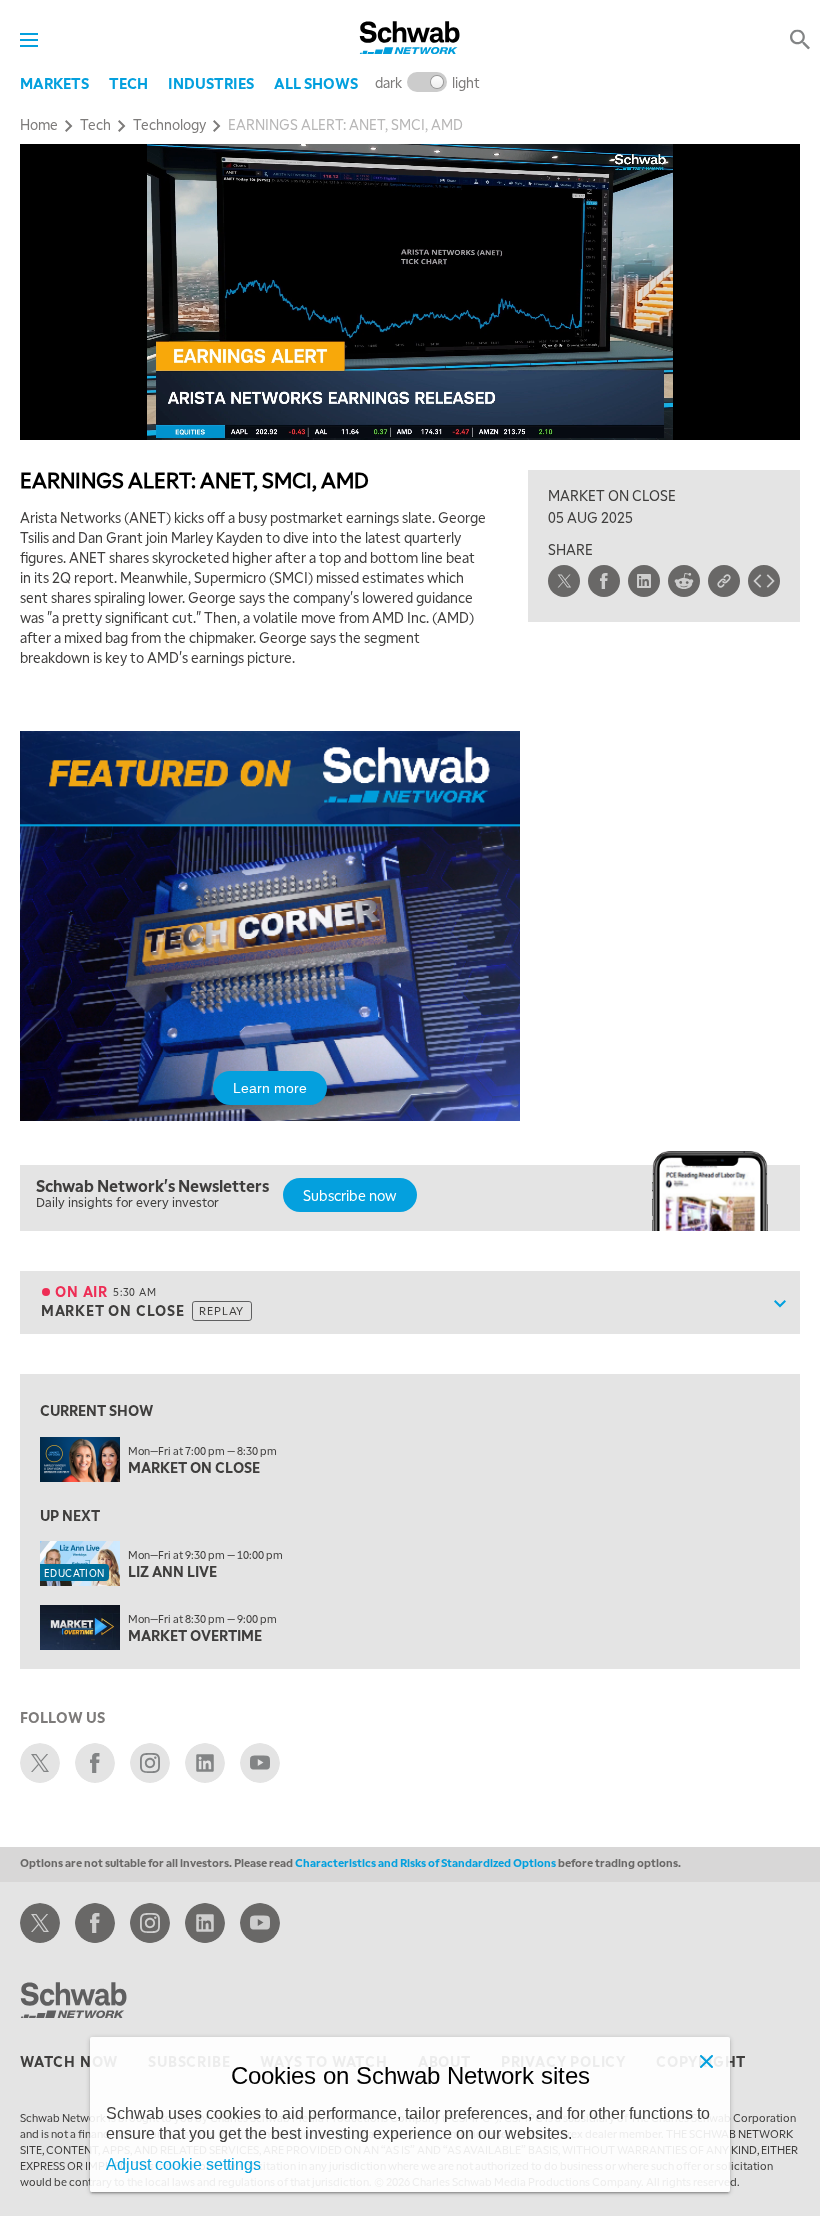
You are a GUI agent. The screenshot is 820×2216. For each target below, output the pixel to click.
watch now (69, 2061)
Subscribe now (350, 1195)
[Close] (706, 2061)
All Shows (316, 83)
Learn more (270, 1088)
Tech (128, 83)
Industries (211, 83)
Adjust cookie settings (183, 2164)
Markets (54, 83)
